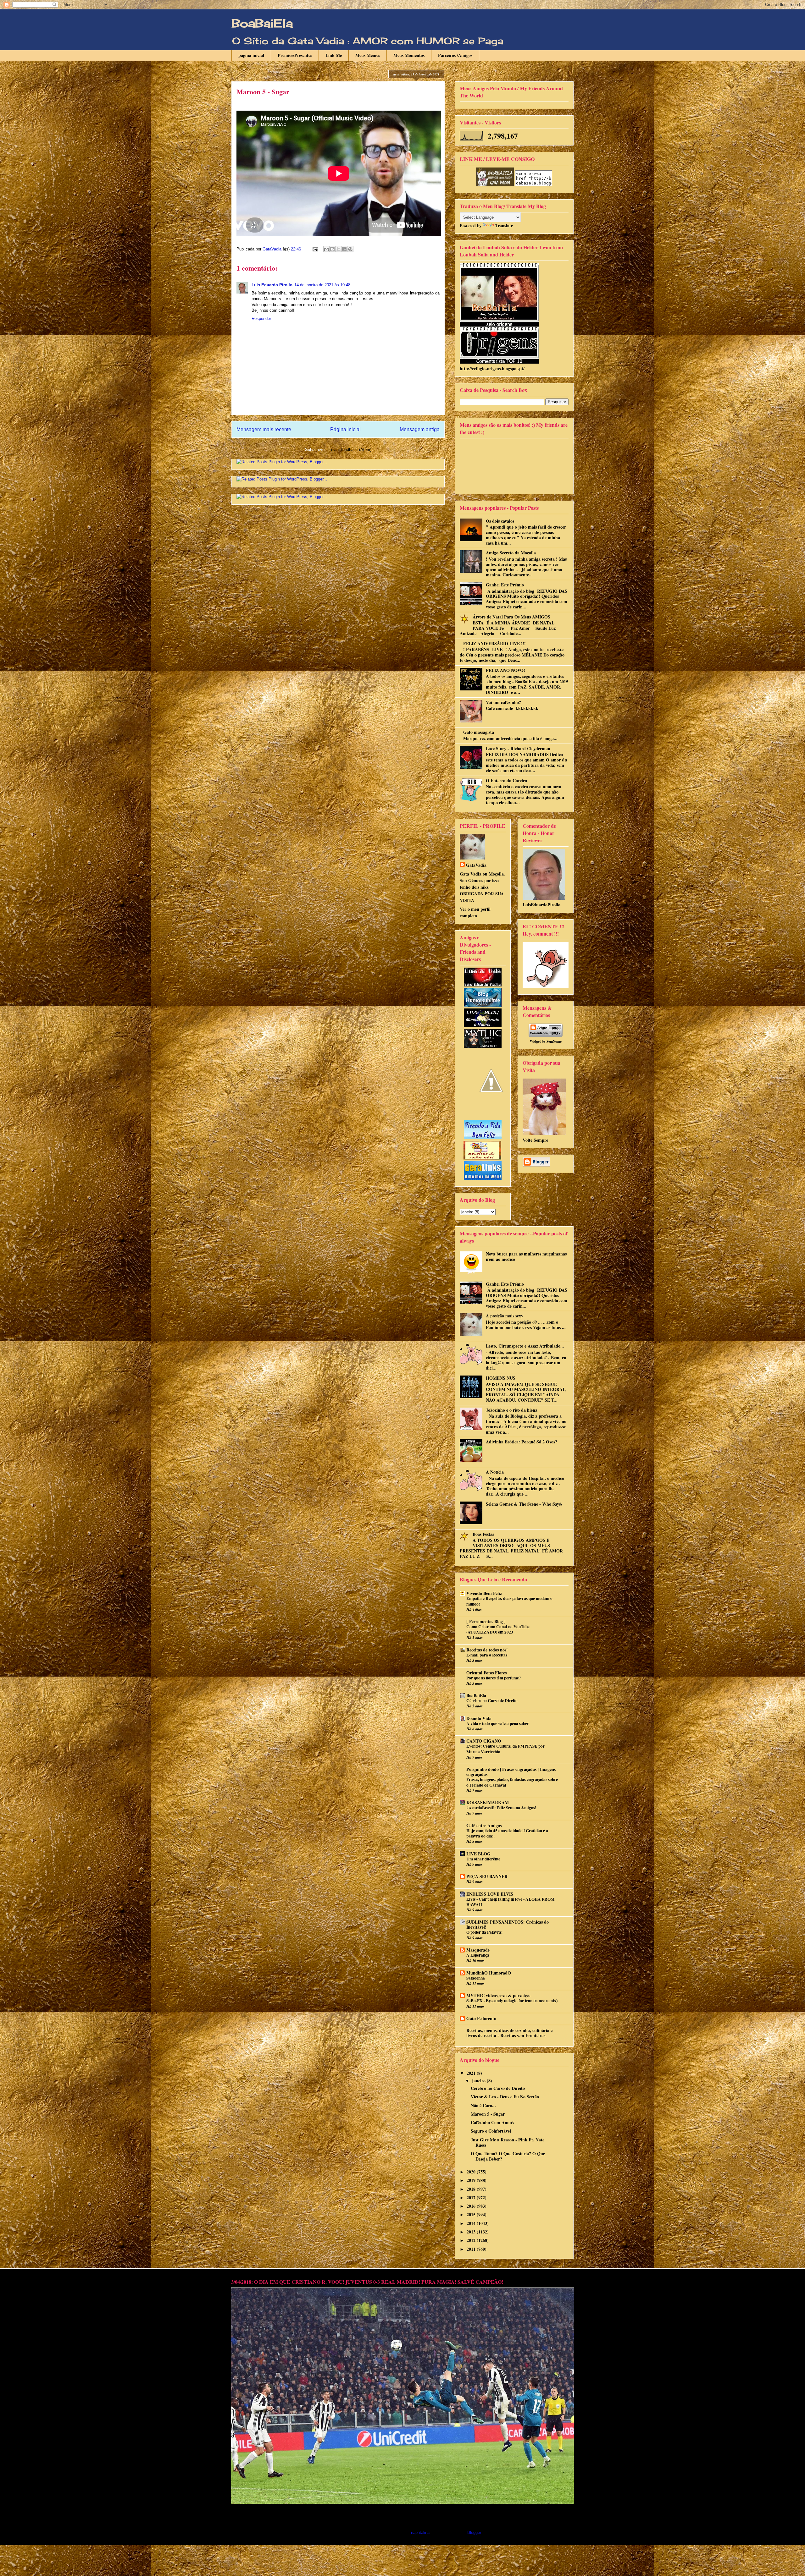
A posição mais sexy (505, 1316)
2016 (472, 2206)
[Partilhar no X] (338, 249)
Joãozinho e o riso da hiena (512, 1410)
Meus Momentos (409, 55)
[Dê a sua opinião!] (332, 249)
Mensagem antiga (420, 429)
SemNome (554, 1041)
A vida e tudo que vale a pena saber (498, 1723)
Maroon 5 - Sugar (488, 2114)
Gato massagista (479, 732)
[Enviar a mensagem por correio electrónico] (315, 249)
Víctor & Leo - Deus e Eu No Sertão (505, 2097)
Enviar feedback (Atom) (350, 450)
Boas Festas (483, 1534)
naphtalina (420, 2532)
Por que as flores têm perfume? (494, 1678)
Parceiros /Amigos (455, 55)
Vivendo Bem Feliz (484, 1593)
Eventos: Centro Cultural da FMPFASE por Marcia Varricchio (505, 1749)
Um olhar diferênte (483, 1859)
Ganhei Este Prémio (505, 585)
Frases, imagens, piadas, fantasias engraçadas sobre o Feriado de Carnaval (512, 1782)
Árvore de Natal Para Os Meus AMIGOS (511, 617)
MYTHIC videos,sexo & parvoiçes (498, 1995)
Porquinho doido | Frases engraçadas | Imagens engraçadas (511, 1772)
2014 (472, 2223)
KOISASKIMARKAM (488, 1802)
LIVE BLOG (478, 1854)
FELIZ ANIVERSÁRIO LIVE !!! (494, 643)
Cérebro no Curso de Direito (492, 1700)
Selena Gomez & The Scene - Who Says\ (524, 1504)
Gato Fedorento (481, 2018)
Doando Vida (479, 1718)
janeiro (479, 2081)
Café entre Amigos (484, 1825)
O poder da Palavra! (484, 1932)
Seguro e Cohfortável (491, 2131)
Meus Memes (368, 55)
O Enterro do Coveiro (506, 780)
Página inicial (345, 429)
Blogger (474, 2532)
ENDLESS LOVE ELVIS (490, 1894)
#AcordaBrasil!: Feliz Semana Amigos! (501, 1808)
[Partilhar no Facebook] (344, 249)
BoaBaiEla (262, 23)
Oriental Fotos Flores (486, 1673)
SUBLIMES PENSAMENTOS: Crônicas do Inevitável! (508, 1924)
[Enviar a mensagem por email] (326, 249)
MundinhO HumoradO (489, 1973)
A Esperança (478, 1955)
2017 (472, 2197)
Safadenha (476, 1978)
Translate (504, 225)
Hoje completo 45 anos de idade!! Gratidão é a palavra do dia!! (507, 1833)
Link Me (334, 55)
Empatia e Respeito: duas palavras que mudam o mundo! (509, 1601)
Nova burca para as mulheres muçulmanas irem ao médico (526, 1256)
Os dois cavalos (500, 521)
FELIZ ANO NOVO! (505, 670)
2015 (472, 2214)
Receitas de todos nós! (487, 1650)
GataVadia (476, 865)
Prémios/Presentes (295, 55)
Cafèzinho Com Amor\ (492, 2122)
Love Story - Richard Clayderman (518, 748)
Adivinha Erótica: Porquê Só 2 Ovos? (522, 1442)
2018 (472, 2189)
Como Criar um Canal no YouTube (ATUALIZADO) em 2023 (498, 1629)
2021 (472, 2073)
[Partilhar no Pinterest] (350, 249)
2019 (472, 2180)
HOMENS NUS (501, 1378)
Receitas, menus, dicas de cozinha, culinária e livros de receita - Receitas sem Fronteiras (509, 2033)
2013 (472, 2232)
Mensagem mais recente (264, 429)
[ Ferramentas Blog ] (486, 1621)
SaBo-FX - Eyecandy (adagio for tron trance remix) (512, 2001)
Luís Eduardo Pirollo (272, 285)
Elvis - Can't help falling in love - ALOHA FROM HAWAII (511, 1902)
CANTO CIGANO (484, 1741)
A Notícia (495, 1472)
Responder (261, 319)
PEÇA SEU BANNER (487, 1876)
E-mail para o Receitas (487, 1655)
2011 (472, 2249)
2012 (472, 2240)
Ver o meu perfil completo (475, 912)
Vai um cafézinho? (503, 702)
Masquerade (478, 1950)
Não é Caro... (483, 2105)
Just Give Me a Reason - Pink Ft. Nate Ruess (508, 2142)
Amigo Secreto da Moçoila (511, 553)
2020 (472, 2172)
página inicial (251, 55)
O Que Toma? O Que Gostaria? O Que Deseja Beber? (508, 2156)
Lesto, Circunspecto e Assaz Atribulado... (525, 1346)
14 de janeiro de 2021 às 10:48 (322, 285)
